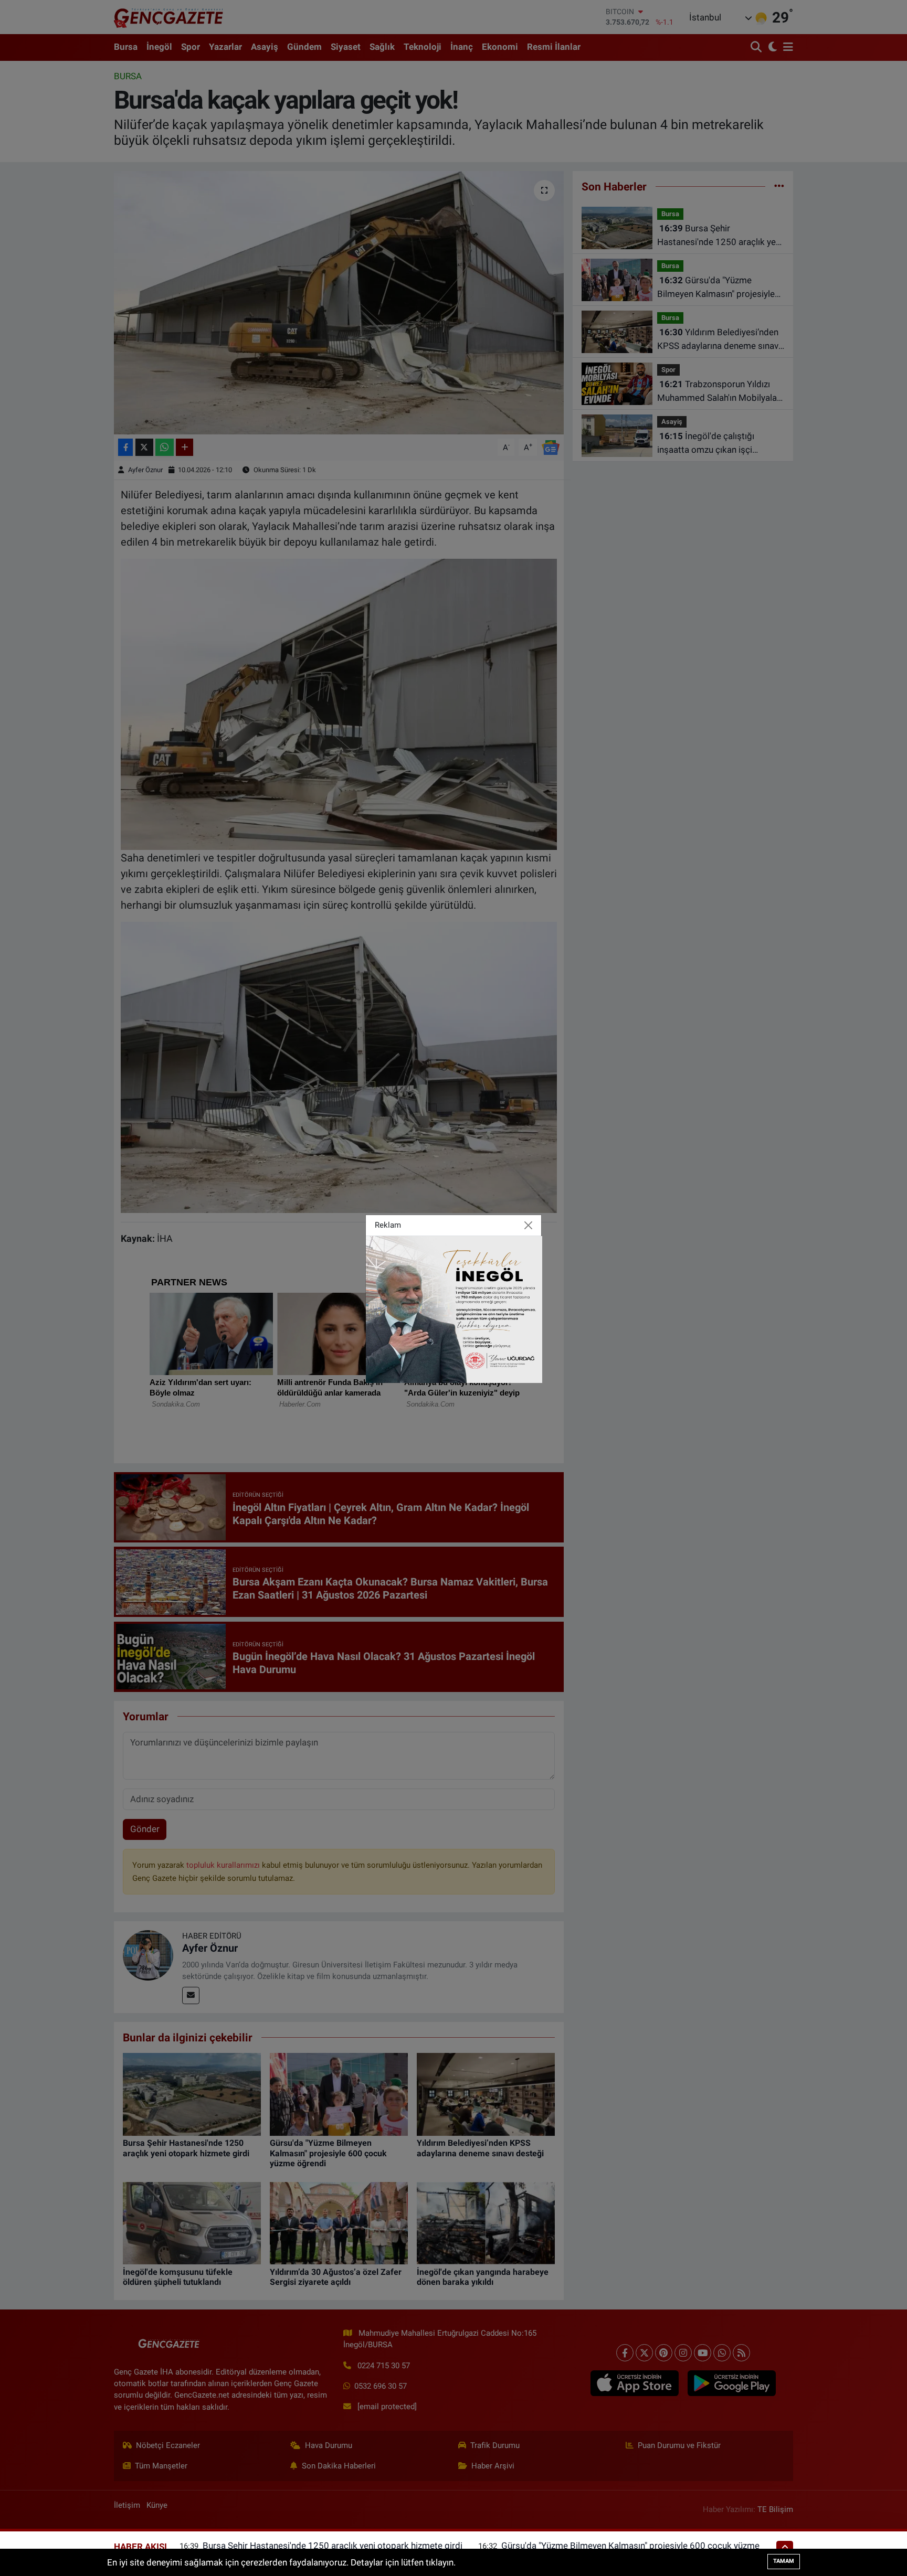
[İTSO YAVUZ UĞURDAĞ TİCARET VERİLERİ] (454, 1308)
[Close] (529, 1226)
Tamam (784, 2561)
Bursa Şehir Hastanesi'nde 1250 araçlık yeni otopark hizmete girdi (333, 2546)
